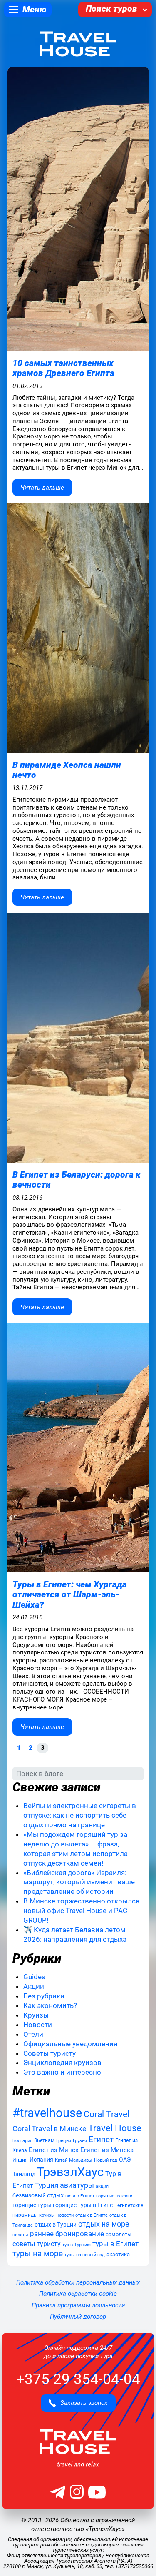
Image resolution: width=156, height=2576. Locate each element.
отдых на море (104, 2224)
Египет (101, 2139)
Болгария (22, 2141)
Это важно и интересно (62, 2072)
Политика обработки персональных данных (78, 2282)
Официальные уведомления (70, 2044)
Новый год (106, 2160)
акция (102, 2186)
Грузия (80, 2141)
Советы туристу (50, 2053)
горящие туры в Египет (84, 2205)
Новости (38, 2025)
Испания (41, 2160)
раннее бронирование (67, 2234)
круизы (47, 2215)
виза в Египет (80, 2196)
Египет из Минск (54, 2150)
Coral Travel (106, 2114)
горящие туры (32, 2205)
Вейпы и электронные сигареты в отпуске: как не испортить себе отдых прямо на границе (80, 1815)
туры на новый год (85, 2255)
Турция (47, 2185)
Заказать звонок (82, 2403)
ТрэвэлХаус (70, 2172)
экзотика (118, 2254)
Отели (33, 2034)
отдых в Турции (56, 2225)
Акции (34, 1986)
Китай (61, 2160)
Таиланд (24, 2174)
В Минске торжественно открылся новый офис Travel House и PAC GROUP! (81, 1911)
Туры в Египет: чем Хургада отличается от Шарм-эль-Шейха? (70, 1594)
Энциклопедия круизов (62, 2063)
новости (65, 2215)
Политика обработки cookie (78, 2294)
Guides (34, 1977)
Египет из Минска (107, 2150)
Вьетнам (44, 2140)
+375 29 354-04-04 (78, 2379)
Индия (20, 2160)
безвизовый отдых (38, 2195)
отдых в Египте (92, 2215)
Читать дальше (42, 488)
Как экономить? (50, 2005)
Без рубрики (44, 1996)
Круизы (36, 2015)
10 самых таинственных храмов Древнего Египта (63, 368)
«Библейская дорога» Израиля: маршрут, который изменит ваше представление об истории (79, 1882)
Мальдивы (81, 2160)
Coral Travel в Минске (50, 2129)
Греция (64, 2140)
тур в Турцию (77, 2245)
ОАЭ (125, 2160)
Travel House (115, 2128)
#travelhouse (47, 2113)
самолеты (119, 2234)
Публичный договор (78, 2317)
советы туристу (37, 2244)
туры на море (38, 2254)
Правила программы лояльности (78, 2305)
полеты (20, 2235)
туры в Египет (115, 2244)
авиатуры (77, 2185)
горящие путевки (114, 2196)
